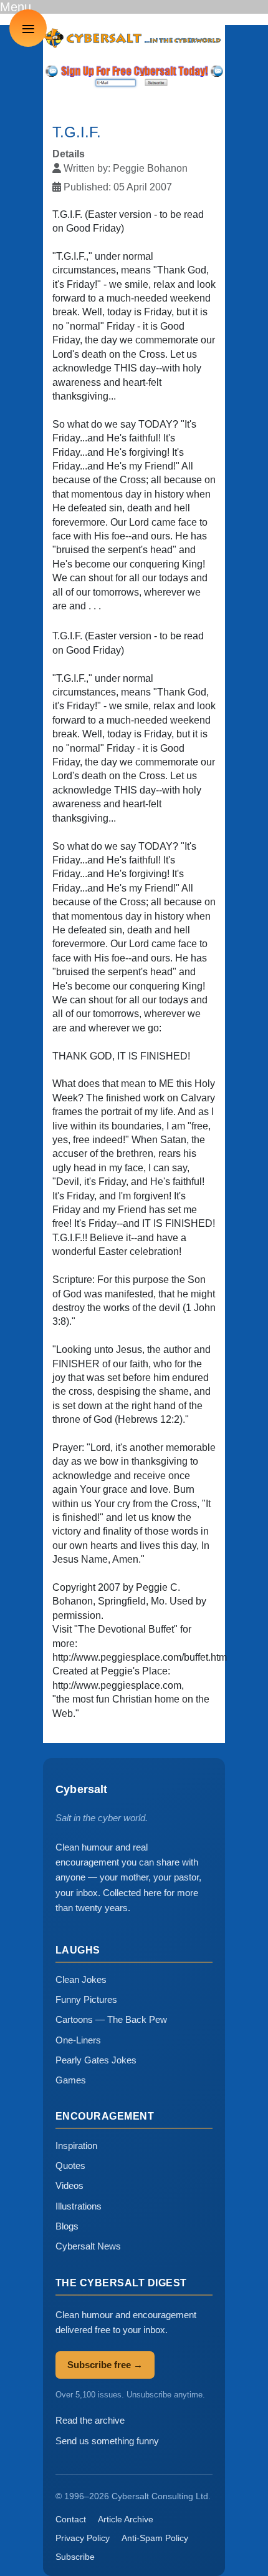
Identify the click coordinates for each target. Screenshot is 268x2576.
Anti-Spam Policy (155, 2538)
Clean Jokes (81, 1979)
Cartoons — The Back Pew (111, 2019)
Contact (71, 2519)
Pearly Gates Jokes (96, 2060)
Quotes (70, 2166)
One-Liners (78, 2040)
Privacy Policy (83, 2538)
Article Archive (126, 2519)
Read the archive (90, 2420)
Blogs (67, 2226)
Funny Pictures (86, 1999)
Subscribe (75, 2557)
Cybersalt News (88, 2246)
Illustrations (79, 2206)
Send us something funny (107, 2441)
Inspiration (76, 2146)
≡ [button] (28, 28)
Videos (69, 2185)
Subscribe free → (105, 2365)
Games (71, 2080)
